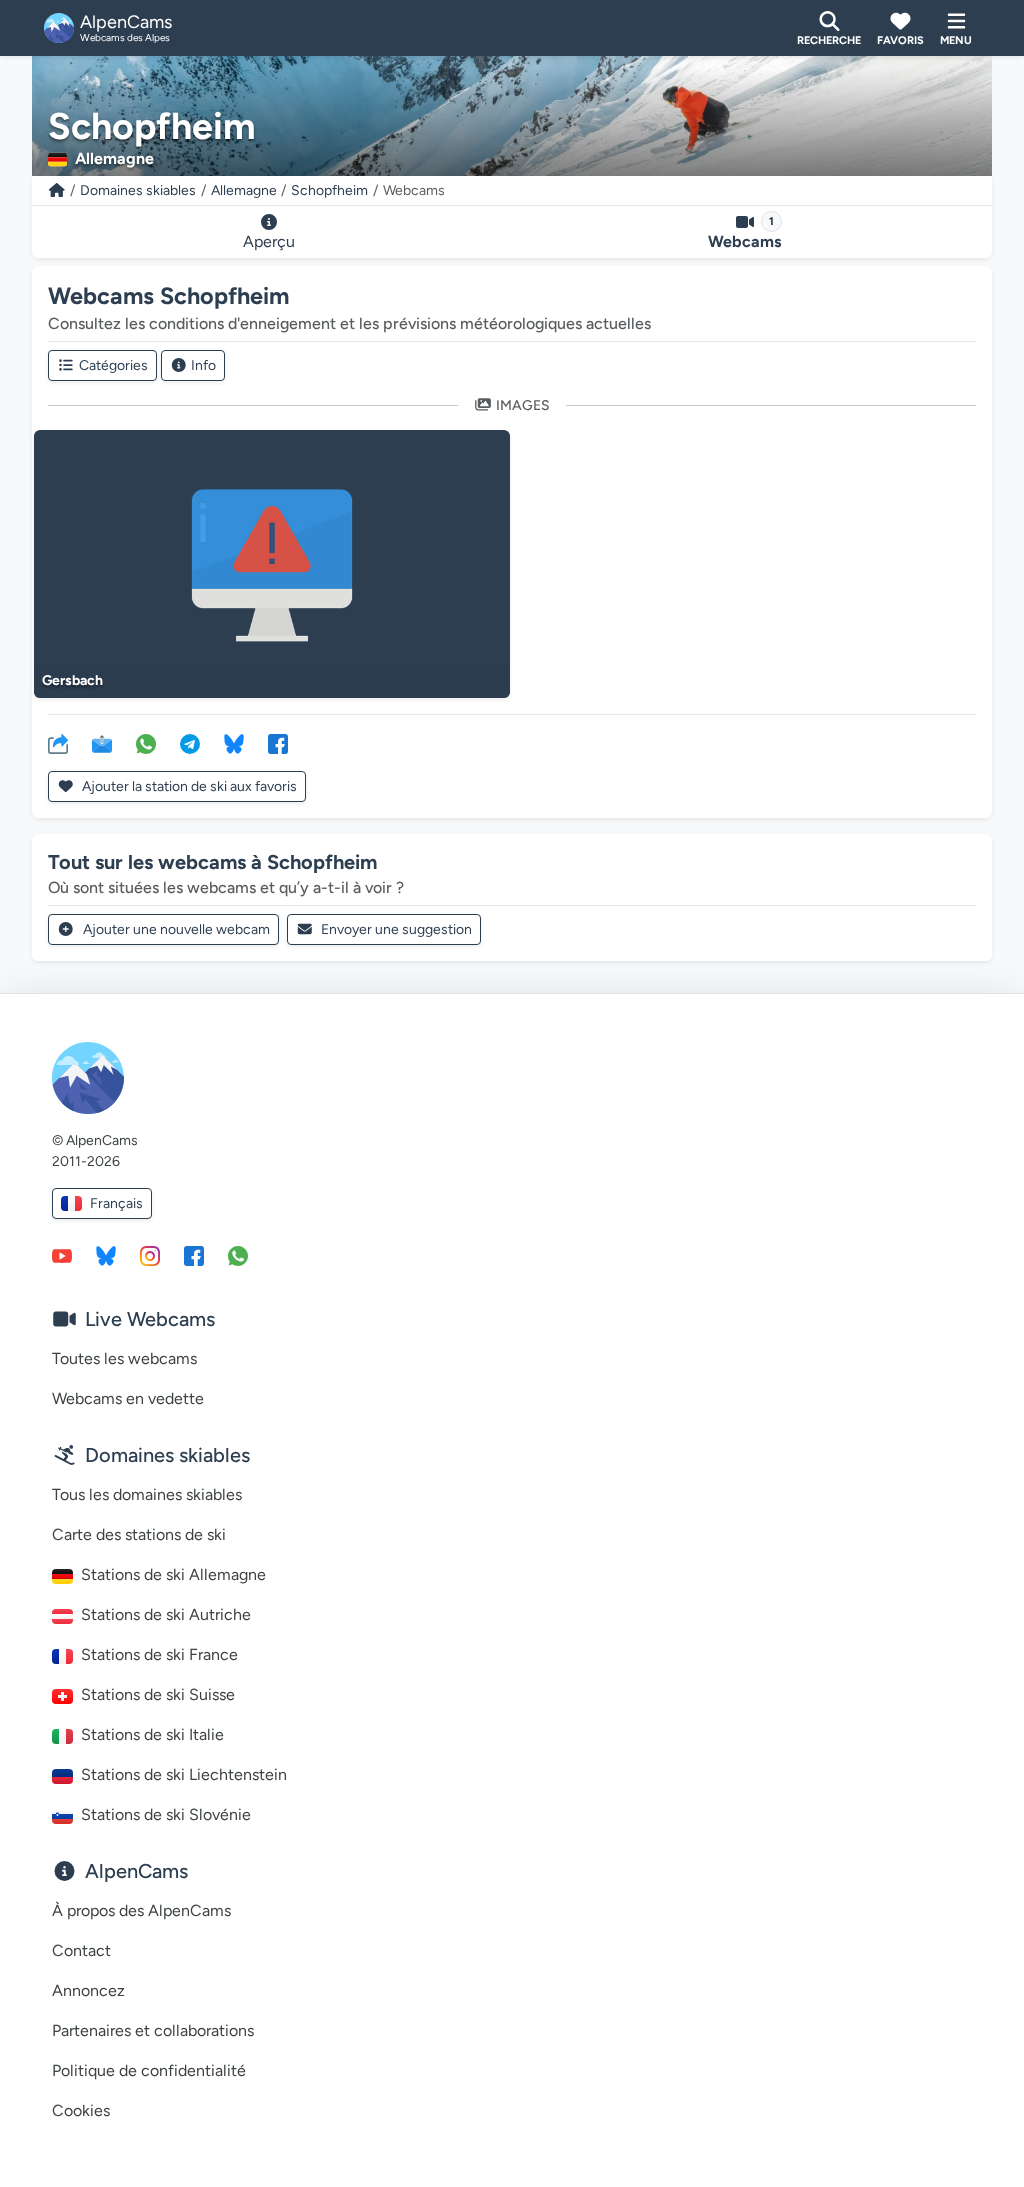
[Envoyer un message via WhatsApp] (238, 1255)
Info (203, 365)
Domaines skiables (138, 190)
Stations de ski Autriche (166, 1614)
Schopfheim (329, 190)
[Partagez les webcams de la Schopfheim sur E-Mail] (102, 743)
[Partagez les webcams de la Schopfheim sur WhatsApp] (146, 743)
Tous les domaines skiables (147, 1494)
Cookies (81, 2110)
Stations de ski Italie (152, 1734)
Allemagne (244, 190)
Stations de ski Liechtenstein (184, 1774)
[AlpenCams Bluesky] (106, 1255)
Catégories (113, 365)
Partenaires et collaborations (153, 2030)
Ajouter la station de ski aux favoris (188, 786)
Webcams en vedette (128, 1398)
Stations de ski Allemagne (173, 1574)
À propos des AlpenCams (141, 1910)
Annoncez (88, 1990)
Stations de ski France (159, 1654)
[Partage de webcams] (58, 743)
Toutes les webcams (124, 1358)
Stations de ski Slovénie (166, 1814)
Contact (81, 1950)
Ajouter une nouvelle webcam (176, 929)
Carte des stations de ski (139, 1534)
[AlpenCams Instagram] (150, 1255)
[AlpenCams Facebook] (194, 1255)
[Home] (57, 190)
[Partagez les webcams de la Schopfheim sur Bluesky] (234, 743)
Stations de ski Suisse (158, 1694)
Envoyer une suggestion (396, 929)
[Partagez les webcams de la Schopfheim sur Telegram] (190, 743)
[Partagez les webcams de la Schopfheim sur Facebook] (278, 743)
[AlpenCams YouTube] (62, 1255)
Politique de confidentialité (149, 2070)
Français (116, 1203)
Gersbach (72, 680)
